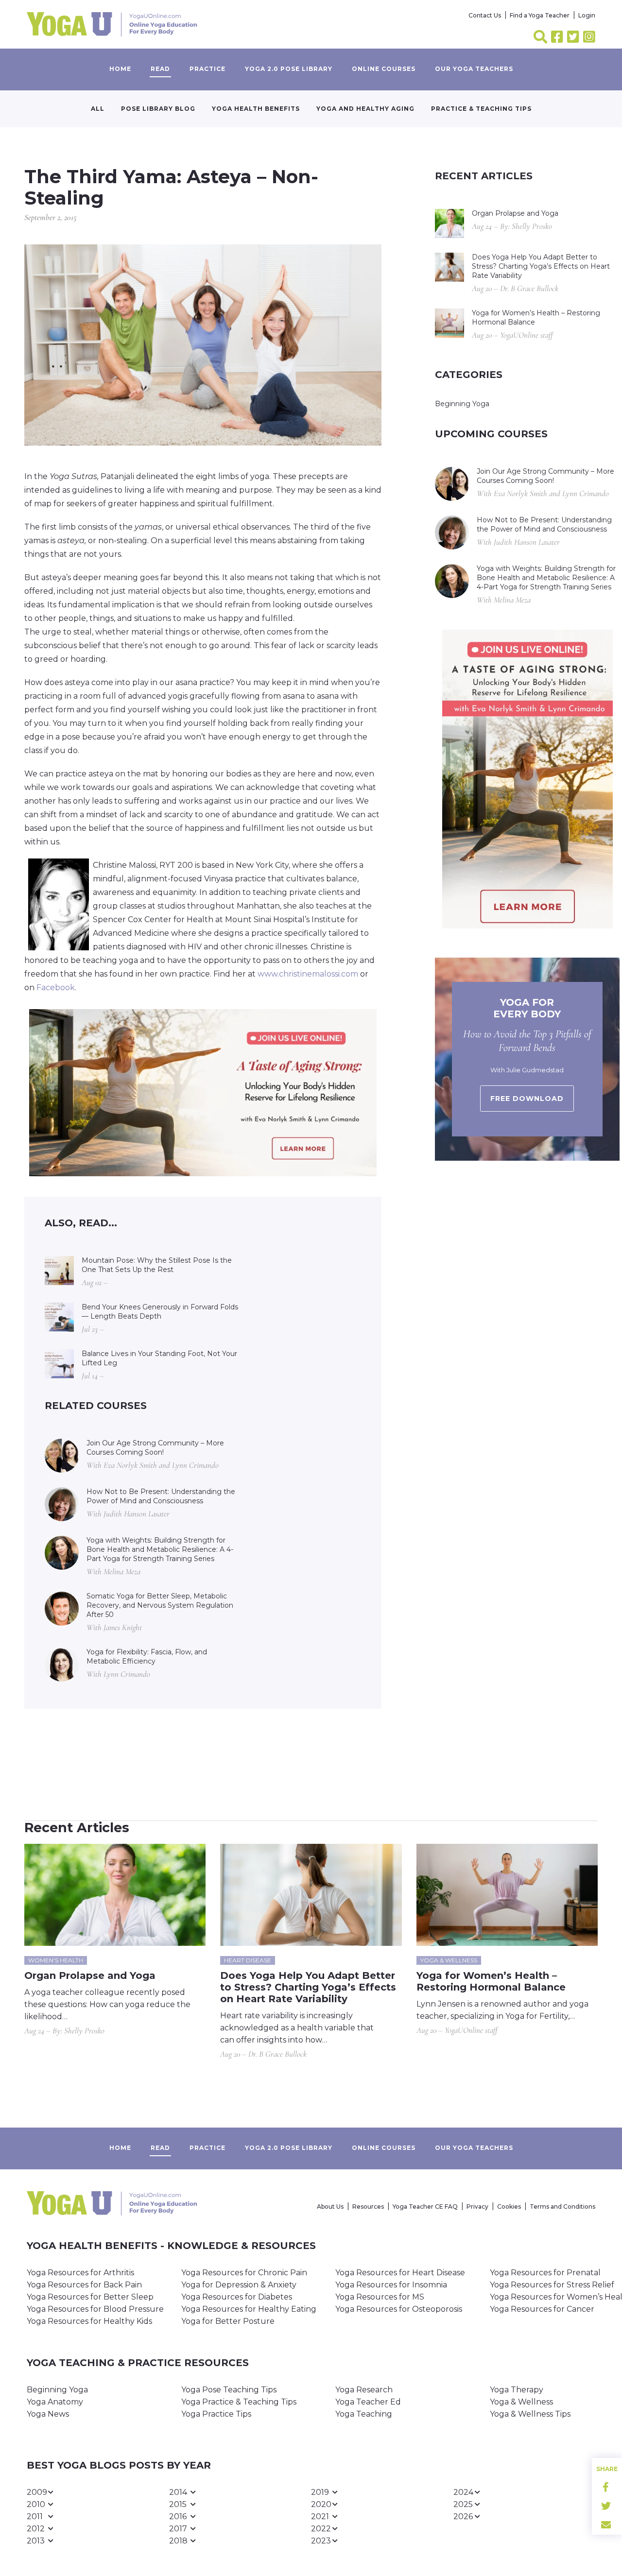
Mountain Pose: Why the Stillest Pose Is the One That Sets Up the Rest (157, 1265)
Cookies (509, 2207)
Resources (368, 2207)
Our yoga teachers (474, 69)
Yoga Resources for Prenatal (545, 2273)
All (98, 109)
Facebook (56, 987)
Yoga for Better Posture (228, 2321)
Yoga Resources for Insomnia (391, 2285)
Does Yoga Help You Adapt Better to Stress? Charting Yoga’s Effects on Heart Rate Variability (541, 266)
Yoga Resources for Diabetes (237, 2297)
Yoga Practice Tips (216, 2414)
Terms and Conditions (562, 2207)
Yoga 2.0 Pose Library (289, 69)
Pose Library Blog (158, 109)
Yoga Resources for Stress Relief (552, 2285)
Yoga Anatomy (55, 2402)
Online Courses (384, 69)
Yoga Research (364, 2390)
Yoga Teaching (364, 2414)
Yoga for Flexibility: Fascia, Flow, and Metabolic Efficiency (147, 1657)
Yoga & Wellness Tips (530, 2414)
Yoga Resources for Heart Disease (400, 2273)
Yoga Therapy (517, 2390)
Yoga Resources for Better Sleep (90, 2297)
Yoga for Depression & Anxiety (239, 2285)
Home (120, 69)
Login (587, 15)
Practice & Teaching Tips (481, 109)
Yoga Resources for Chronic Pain (244, 2273)
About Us (330, 2207)
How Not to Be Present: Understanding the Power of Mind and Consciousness (161, 1496)
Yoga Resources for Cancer (542, 2309)
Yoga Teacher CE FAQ (425, 2207)
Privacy (477, 2207)
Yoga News (48, 2414)
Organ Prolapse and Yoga (515, 213)
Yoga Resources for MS (380, 2297)
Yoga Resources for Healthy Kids (89, 2321)
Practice (207, 69)
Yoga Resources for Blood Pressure (95, 2309)
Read (160, 69)
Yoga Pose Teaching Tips (229, 2390)
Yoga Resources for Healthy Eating (249, 2309)
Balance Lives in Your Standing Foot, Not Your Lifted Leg (159, 1358)
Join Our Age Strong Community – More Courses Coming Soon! (155, 1448)
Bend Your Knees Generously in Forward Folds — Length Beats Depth (160, 1312)
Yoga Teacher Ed (368, 2402)
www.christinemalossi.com (308, 974)
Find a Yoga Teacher (540, 15)
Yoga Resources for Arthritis (80, 2273)
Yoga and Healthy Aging (365, 109)
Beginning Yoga (462, 404)
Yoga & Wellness (521, 2402)
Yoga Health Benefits (256, 109)
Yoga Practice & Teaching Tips (239, 2402)
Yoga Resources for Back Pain (84, 2285)
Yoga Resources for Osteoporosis (399, 2309)
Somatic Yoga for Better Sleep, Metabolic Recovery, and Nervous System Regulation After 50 (160, 1605)
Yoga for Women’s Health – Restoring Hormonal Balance (536, 318)
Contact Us (485, 15)
